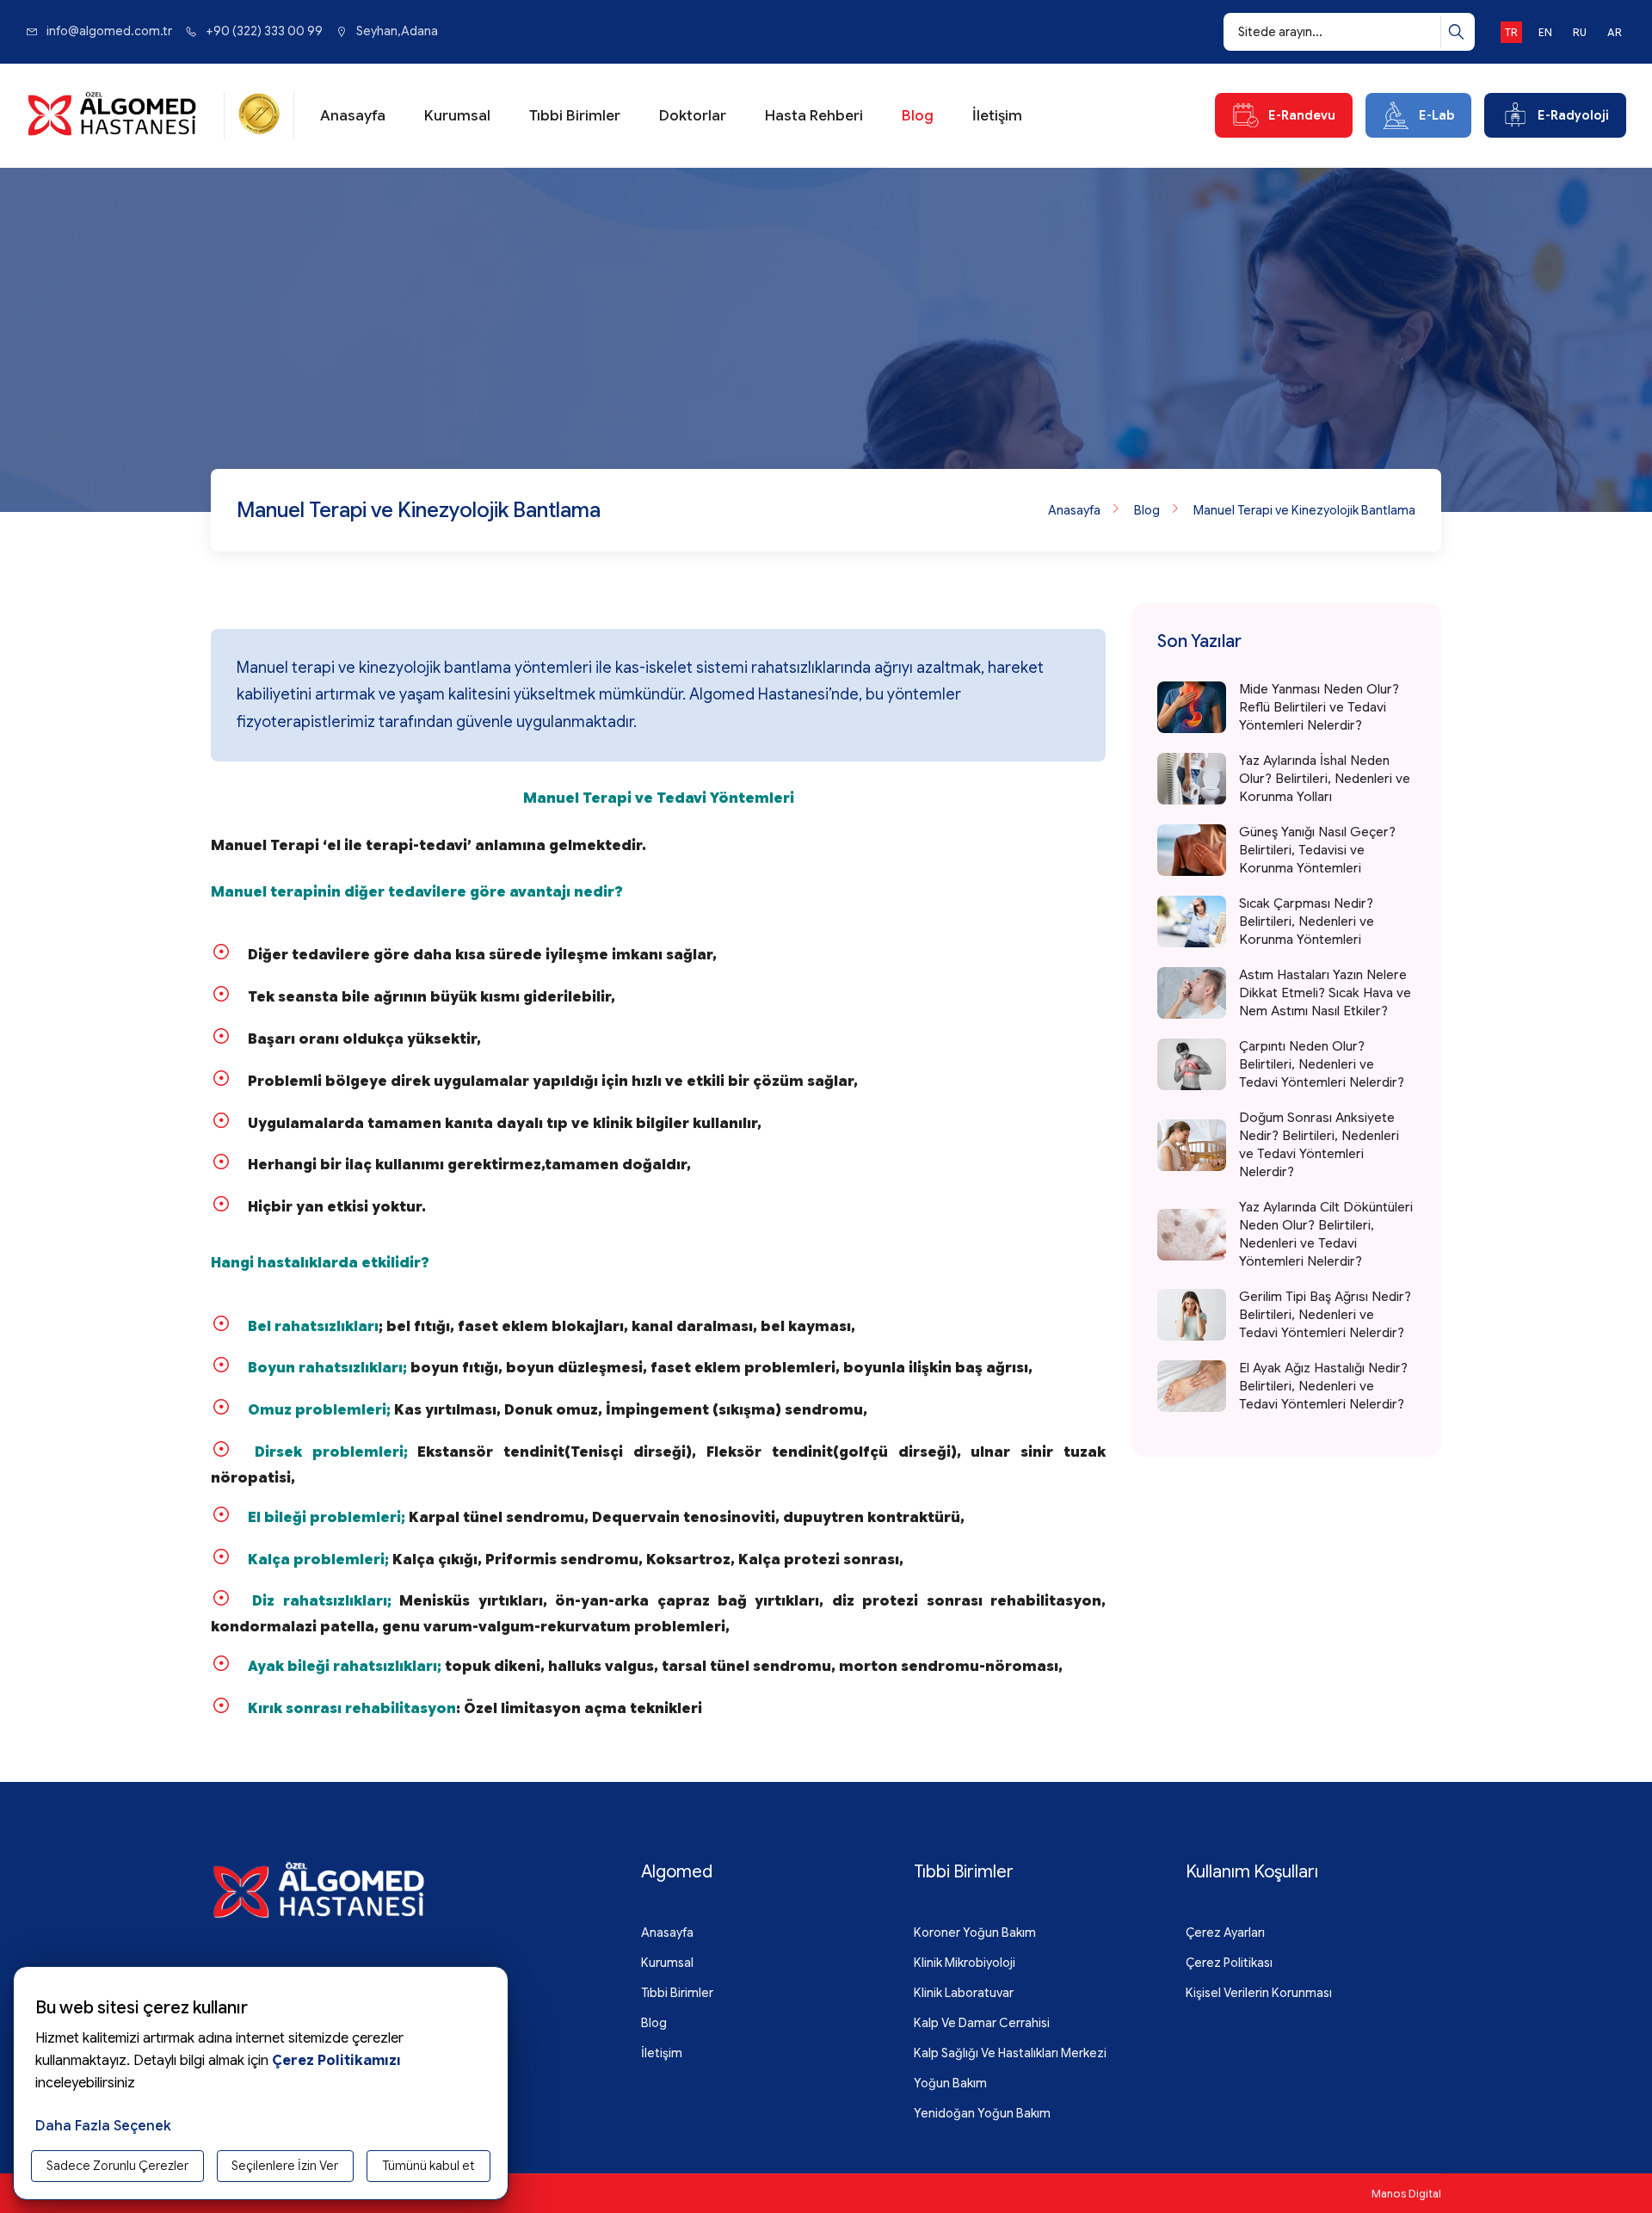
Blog (918, 116)
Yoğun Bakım (950, 2083)
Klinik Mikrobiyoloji (965, 1963)
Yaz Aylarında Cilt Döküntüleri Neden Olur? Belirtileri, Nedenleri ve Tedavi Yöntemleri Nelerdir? (1326, 1234)
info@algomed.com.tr (109, 31)
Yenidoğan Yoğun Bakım (982, 2113)
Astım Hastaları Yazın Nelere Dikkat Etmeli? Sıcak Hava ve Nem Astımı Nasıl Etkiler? (1325, 993)
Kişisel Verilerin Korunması (1259, 1993)
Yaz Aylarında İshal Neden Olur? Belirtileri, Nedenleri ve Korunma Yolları (1325, 779)
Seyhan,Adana (397, 31)
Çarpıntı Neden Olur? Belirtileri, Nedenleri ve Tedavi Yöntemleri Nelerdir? (1322, 1064)
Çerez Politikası (1229, 1963)
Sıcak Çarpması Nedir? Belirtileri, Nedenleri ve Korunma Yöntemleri (1307, 922)
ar (1615, 32)
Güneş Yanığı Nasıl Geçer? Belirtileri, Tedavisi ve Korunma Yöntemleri (1317, 850)
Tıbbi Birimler (575, 116)
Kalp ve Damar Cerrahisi (982, 2023)
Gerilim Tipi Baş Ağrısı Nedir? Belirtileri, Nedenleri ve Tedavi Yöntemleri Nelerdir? (1325, 1315)
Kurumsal (457, 116)
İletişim (997, 116)
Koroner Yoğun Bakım (975, 1933)
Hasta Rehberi (814, 116)
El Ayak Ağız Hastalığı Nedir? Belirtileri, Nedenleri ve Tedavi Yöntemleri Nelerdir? (1323, 1386)
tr (1511, 32)
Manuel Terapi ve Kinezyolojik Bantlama (1304, 510)
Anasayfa (353, 116)
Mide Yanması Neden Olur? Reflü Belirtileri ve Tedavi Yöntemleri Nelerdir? (1319, 707)
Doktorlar (693, 116)
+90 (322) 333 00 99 (264, 31)
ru (1580, 32)
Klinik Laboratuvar (964, 1993)
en (1545, 32)
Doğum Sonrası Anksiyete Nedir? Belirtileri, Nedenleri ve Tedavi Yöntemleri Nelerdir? (1319, 1145)
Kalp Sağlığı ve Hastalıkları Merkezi (1010, 2053)
